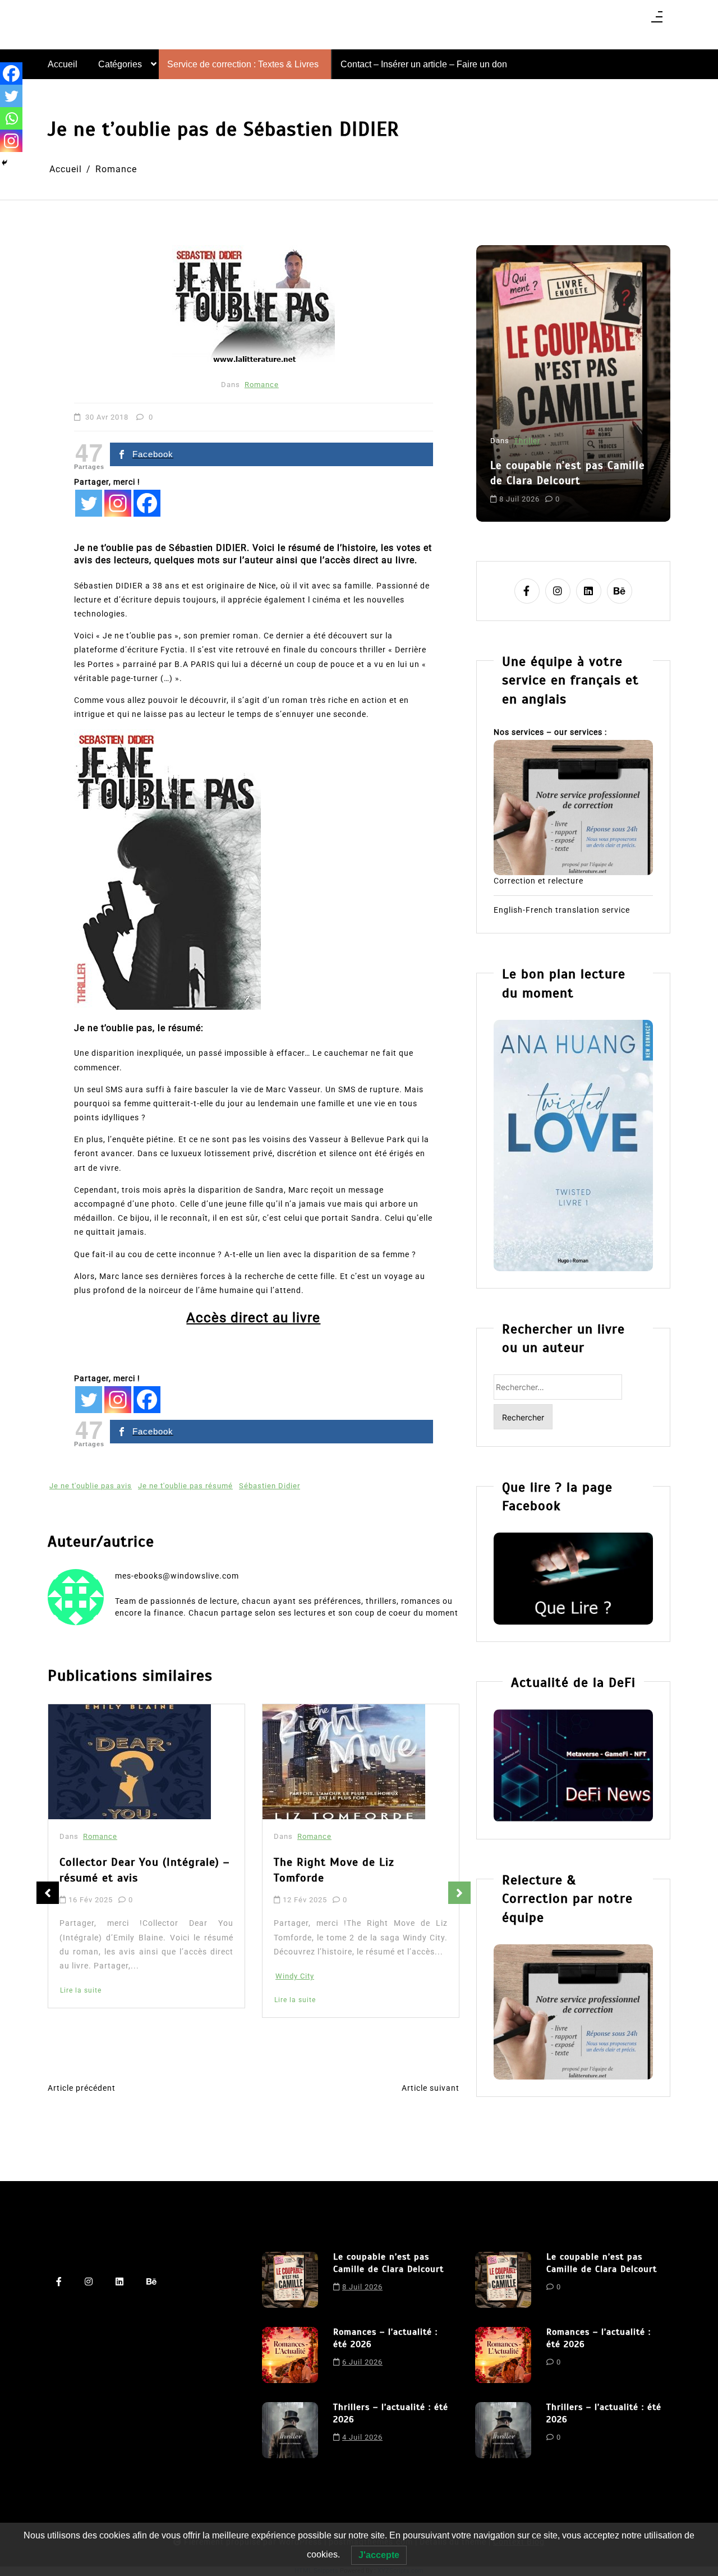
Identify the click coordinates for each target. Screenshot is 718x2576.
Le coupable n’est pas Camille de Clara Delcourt (388, 2263)
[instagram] (558, 591)
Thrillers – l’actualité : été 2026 (391, 2413)
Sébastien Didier (270, 1486)
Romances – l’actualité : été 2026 (564, 444)
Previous (48, 1893)
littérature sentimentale (535, 489)
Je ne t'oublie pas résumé (185, 1486)
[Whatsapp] (11, 118)
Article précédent (82, 2088)
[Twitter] (89, 503)
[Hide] (4, 163)
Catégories (120, 64)
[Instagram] (118, 503)
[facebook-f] (527, 591)
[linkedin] (589, 591)
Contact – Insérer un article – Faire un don (424, 64)
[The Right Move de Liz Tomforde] (130, 1762)
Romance (262, 385)
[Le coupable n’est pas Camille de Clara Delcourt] (290, 2280)
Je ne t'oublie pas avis (91, 1486)
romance (601, 489)
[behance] (620, 591)
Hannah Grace (302, 1994)
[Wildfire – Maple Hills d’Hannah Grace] (347, 1764)
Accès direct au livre (253, 1318)
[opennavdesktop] (657, 20)
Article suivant (431, 2088)
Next (459, 1893)
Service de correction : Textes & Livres (243, 64)
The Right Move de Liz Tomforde (120, 1870)
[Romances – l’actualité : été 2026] (290, 2355)
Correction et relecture (538, 881)
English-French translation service (562, 910)
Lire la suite (81, 2000)
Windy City (80, 1976)
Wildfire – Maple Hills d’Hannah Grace (358, 1874)
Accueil (63, 64)
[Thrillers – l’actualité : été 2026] (290, 2430)
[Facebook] (147, 503)
